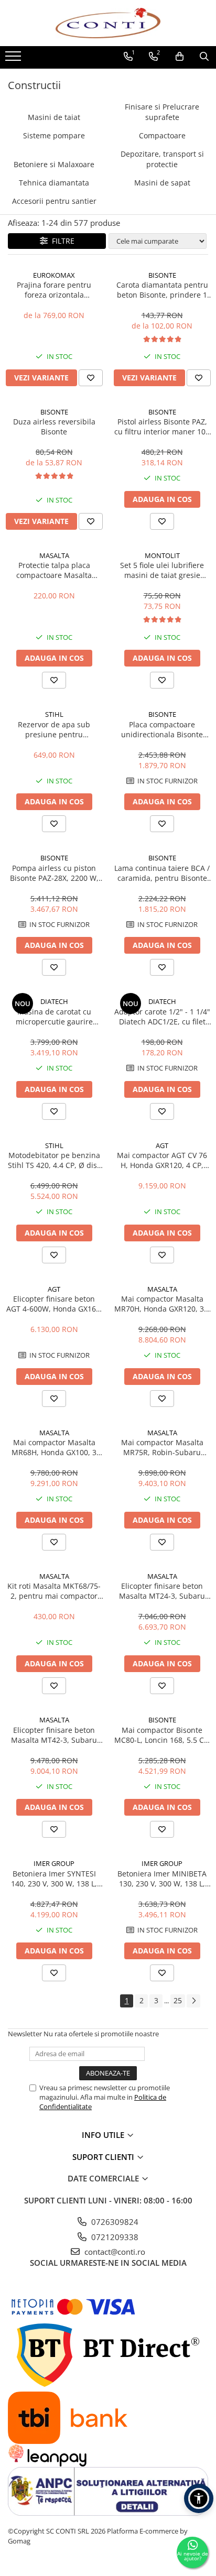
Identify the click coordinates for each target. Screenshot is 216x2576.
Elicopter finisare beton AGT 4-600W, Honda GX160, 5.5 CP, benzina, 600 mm (54, 1304)
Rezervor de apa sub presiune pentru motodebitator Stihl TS (54, 729)
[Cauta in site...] (204, 57)
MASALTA (54, 555)
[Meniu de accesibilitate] (199, 2498)
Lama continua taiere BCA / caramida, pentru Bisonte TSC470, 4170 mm (162, 873)
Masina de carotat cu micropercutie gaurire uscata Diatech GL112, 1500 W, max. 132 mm (54, 1017)
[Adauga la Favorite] (91, 378)
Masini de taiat (54, 117)
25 (178, 2000)
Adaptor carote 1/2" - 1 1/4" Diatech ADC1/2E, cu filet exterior (162, 1017)
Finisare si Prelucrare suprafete (162, 112)
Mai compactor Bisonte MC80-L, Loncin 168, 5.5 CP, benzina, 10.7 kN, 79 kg (162, 1735)
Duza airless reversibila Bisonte (54, 427)
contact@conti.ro (114, 2252)
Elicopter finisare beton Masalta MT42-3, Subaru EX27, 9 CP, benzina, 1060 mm (54, 1735)
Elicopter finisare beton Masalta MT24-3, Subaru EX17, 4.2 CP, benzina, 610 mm (162, 1591)
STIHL (54, 714)
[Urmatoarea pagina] (193, 2001)
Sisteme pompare (54, 135)
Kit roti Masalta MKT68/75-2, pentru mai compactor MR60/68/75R (54, 1591)
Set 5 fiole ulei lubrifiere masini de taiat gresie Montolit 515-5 (162, 570)
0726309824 (114, 2222)
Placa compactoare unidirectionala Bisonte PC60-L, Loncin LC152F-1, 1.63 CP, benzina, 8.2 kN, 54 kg (162, 729)
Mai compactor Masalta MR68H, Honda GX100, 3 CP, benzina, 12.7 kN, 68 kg (54, 1447)
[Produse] (14, 59)
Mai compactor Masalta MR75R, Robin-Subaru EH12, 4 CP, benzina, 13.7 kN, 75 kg (162, 1447)
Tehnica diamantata (54, 183)
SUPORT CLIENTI (104, 2157)
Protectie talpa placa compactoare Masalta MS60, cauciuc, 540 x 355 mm (54, 570)
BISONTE (162, 275)
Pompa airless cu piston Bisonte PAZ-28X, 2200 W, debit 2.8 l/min (54, 873)
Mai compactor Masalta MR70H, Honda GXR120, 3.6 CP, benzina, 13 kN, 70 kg (162, 1304)
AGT (162, 1145)
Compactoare (162, 135)
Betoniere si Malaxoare (54, 164)
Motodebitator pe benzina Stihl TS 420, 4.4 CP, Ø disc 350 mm (54, 1160)
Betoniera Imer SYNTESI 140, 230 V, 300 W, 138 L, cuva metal (54, 1879)
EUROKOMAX (54, 275)
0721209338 (114, 2237)
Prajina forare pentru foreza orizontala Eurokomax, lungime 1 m (54, 290)
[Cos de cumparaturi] (180, 57)
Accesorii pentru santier (54, 201)
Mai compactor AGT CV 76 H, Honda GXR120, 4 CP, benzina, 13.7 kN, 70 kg (162, 1160)
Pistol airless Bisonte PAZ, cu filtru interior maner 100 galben (162, 427)
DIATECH (54, 1001)
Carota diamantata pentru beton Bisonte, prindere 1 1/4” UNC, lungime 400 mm (162, 290)
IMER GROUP (54, 1863)
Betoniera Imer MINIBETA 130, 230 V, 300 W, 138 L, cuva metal (162, 1879)
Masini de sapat (162, 183)
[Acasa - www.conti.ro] (108, 23)
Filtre (61, 241)
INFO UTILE (104, 2135)
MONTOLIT (162, 555)
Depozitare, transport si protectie (162, 159)
